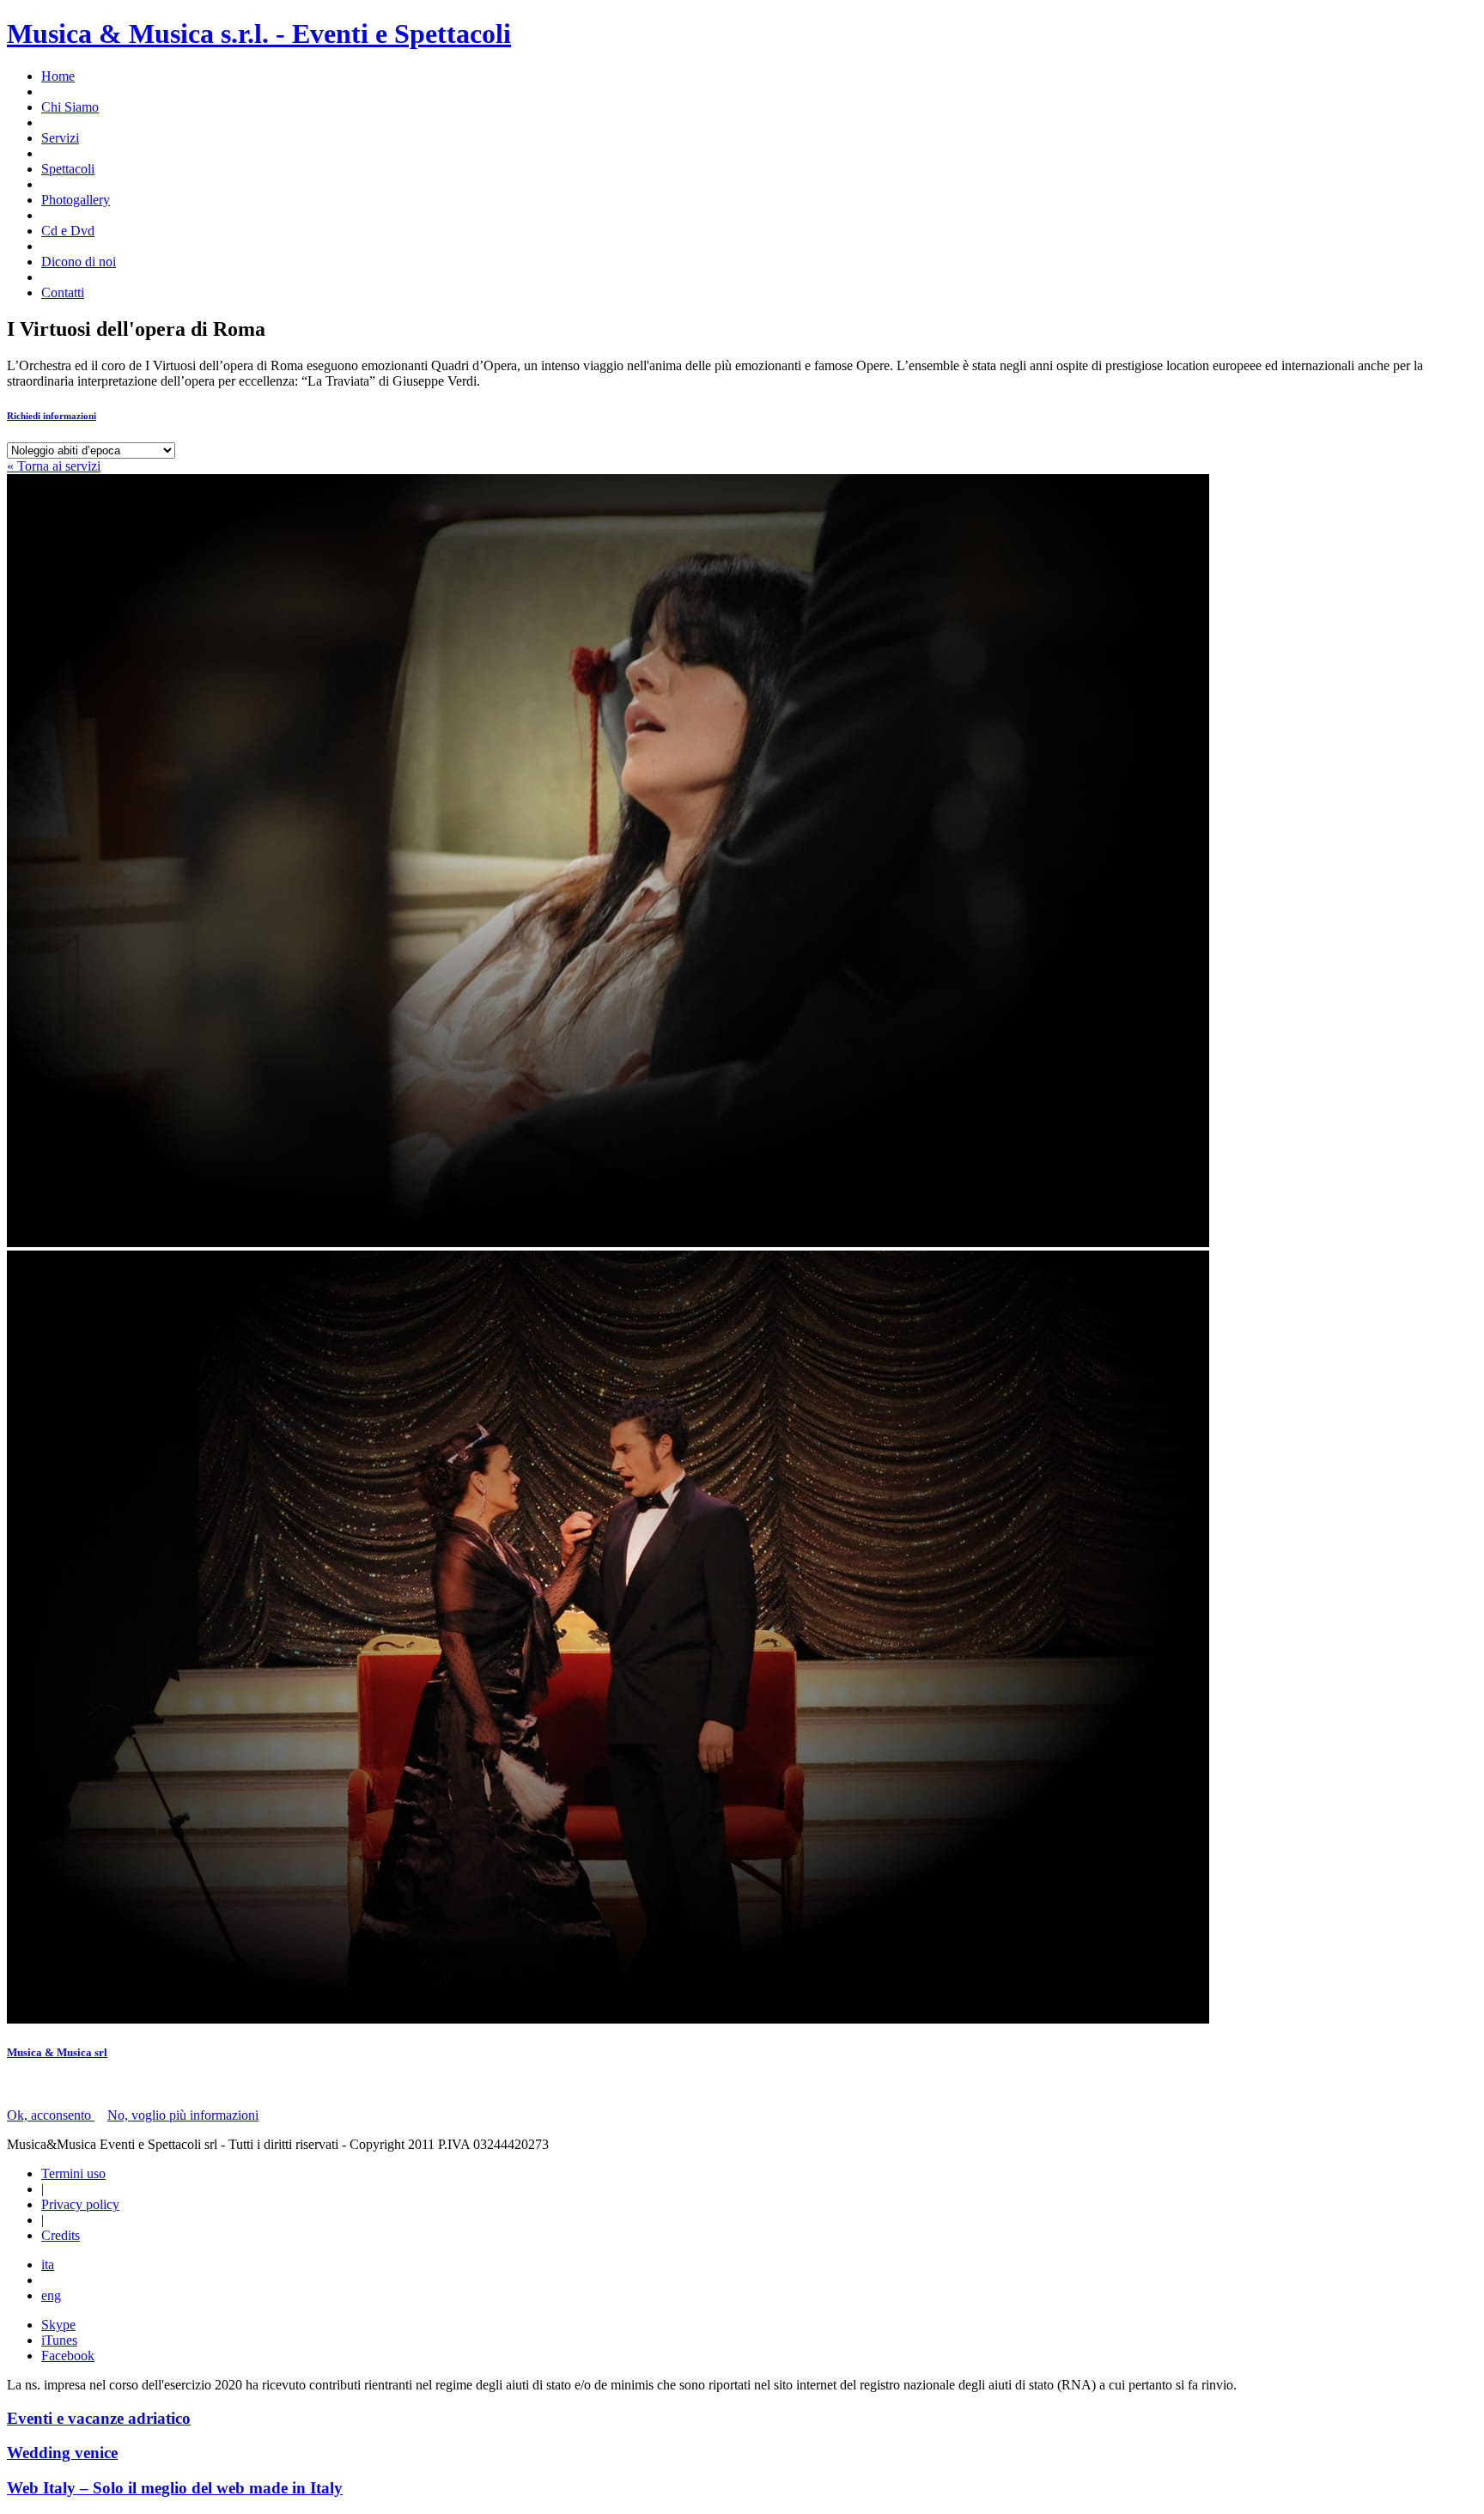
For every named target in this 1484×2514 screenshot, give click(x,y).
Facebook (68, 2356)
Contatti (63, 292)
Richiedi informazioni (52, 416)
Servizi (60, 138)
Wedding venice (62, 2453)
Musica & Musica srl (57, 2052)
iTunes (59, 2340)
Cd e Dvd (68, 231)
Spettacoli (68, 169)
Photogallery (76, 200)
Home (58, 76)
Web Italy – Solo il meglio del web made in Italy (175, 2488)
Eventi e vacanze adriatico (99, 2418)
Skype (58, 2325)
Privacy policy (80, 2204)
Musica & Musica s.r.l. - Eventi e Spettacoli (259, 33)
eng (51, 2295)
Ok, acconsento (51, 2115)
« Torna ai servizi (54, 466)
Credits (61, 2235)
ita (48, 2264)
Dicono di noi (79, 262)
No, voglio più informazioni (183, 2115)
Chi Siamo (70, 107)
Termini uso (73, 2173)
